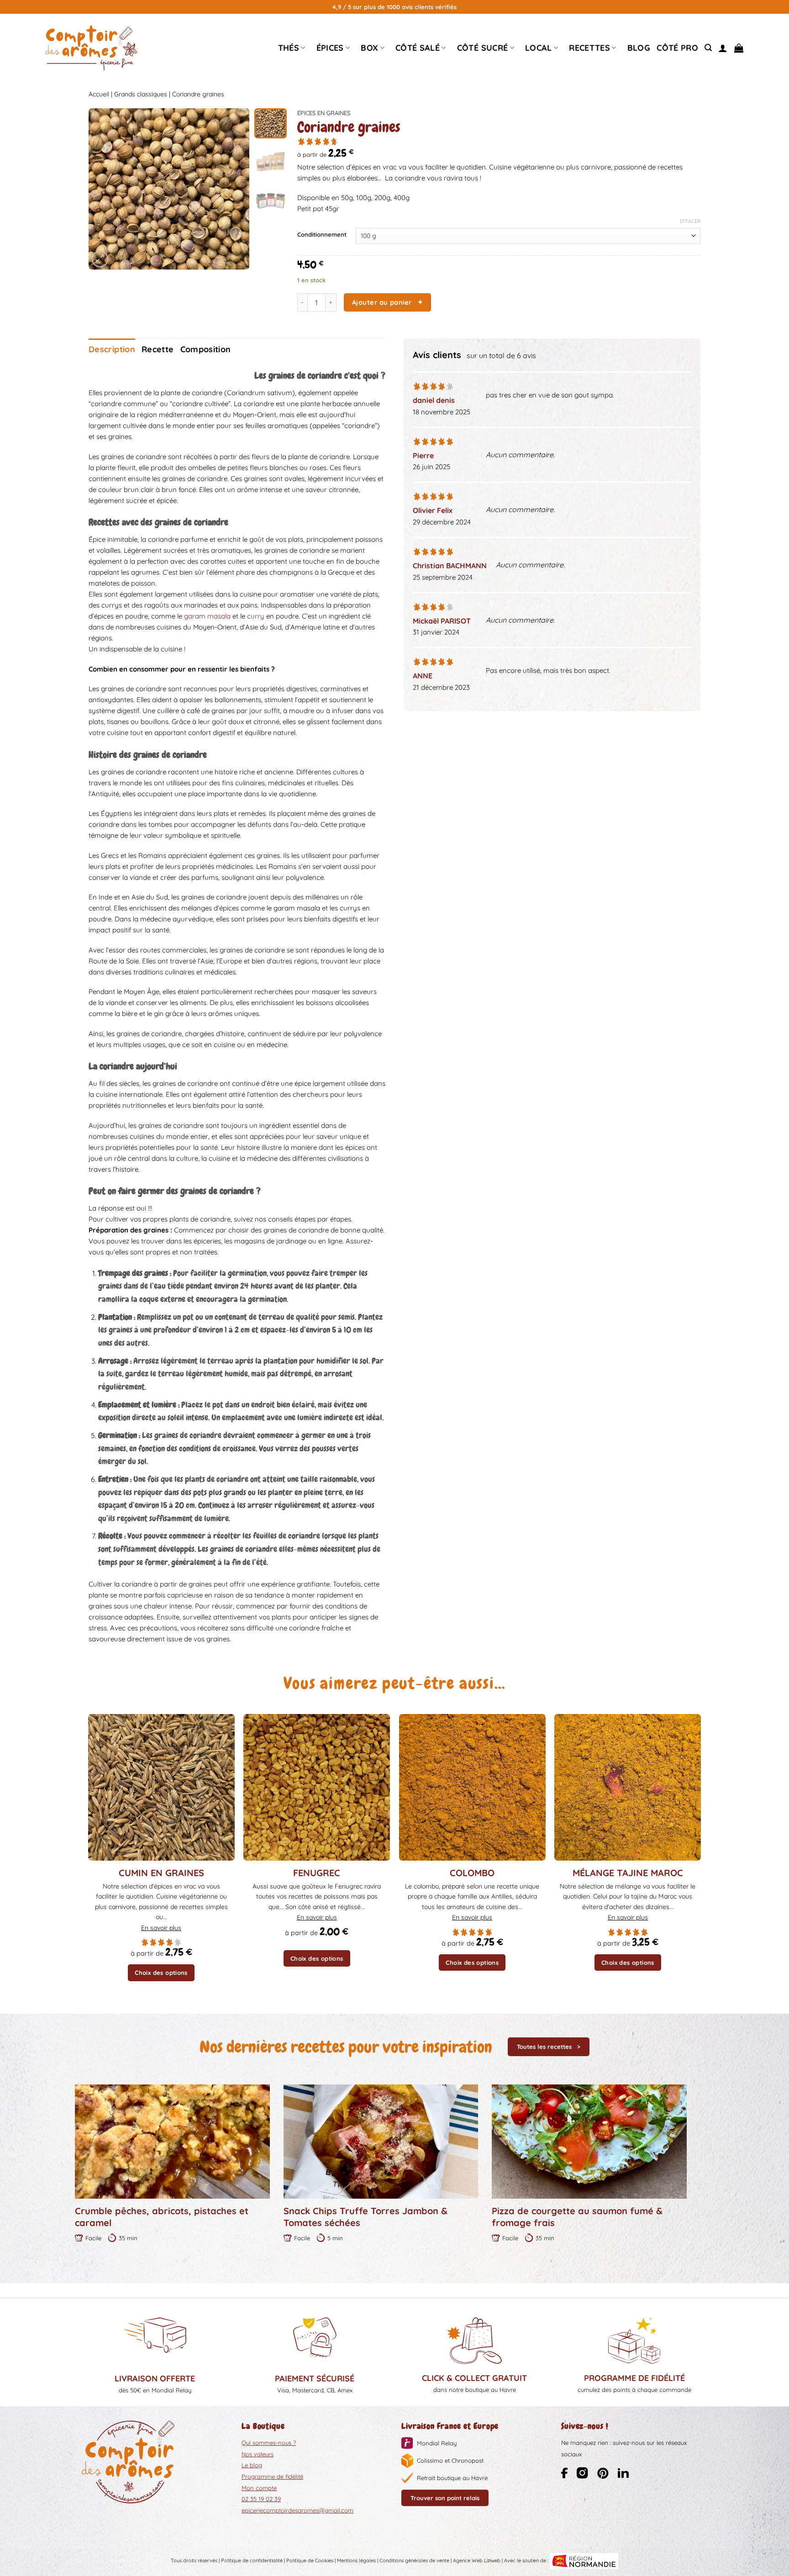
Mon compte (259, 2488)
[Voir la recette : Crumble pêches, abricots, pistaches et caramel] (172, 2142)
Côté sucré (483, 48)
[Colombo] (472, 1787)
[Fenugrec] (317, 1787)
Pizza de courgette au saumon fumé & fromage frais (577, 2217)
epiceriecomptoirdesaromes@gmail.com (297, 2510)
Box (369, 48)
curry (256, 616)
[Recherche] (708, 48)
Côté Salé (418, 48)
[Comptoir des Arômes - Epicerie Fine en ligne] (91, 48)
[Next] (235, 189)
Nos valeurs (258, 2454)
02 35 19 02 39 (261, 2499)
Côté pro (677, 48)
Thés (289, 48)
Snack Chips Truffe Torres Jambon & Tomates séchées (366, 2217)
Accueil (99, 94)
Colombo (472, 1873)
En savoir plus (161, 1928)
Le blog (252, 2465)
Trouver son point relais (445, 2498)
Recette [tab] (158, 349)
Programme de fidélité (272, 2476)
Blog (639, 48)
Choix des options (161, 1973)
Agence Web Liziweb (477, 2560)
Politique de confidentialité (252, 2560)
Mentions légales (356, 2560)
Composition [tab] (206, 349)
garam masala (207, 616)
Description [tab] (112, 349)
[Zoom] (100, 259)
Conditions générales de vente (414, 2560)
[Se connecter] (723, 48)
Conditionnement (322, 235)
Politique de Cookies (310, 2560)
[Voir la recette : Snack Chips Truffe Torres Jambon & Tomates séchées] (381, 2142)
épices (330, 48)
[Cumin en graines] (161, 1787)
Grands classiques (141, 94)
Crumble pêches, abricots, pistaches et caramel (162, 2217)
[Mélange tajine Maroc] (628, 1787)
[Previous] (103, 189)
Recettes (589, 48)
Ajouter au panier (382, 302)
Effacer (690, 221)
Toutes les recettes (544, 2047)
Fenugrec (317, 1873)
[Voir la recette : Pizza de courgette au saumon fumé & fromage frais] (589, 2142)
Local (539, 48)
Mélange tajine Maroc (628, 1873)
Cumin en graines (161, 1873)
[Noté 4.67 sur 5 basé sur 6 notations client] (499, 141)
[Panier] (739, 48)
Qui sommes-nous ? (269, 2443)
